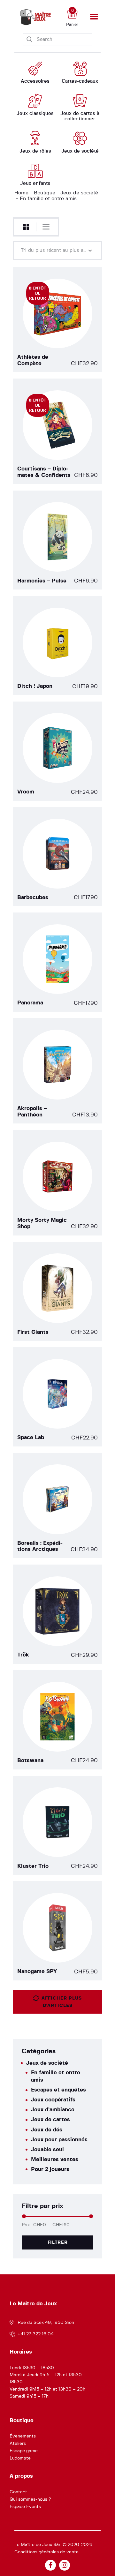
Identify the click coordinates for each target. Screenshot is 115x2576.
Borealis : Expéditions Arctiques (40, 1546)
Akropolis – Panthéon (32, 1112)
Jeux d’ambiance (53, 2110)
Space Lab (31, 1437)
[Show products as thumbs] (26, 227)
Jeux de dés (47, 2130)
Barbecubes (33, 897)
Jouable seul (47, 2149)
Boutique (45, 193)
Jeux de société (79, 193)
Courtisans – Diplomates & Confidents (44, 472)
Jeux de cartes (50, 2119)
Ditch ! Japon (35, 686)
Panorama (30, 1003)
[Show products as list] (46, 227)
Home (21, 193)
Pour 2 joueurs (50, 2169)
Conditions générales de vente (46, 2552)
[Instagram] (65, 2565)
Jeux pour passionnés (59, 2140)
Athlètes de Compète (33, 360)
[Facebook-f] (50, 2565)
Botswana (30, 1760)
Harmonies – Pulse (42, 581)
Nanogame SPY (37, 1971)
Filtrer (58, 2242)
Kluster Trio (33, 1866)
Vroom (26, 792)
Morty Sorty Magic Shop (42, 1223)
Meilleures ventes (55, 2159)
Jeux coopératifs (53, 2100)
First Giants (33, 1332)
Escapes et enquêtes (58, 2090)
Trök (23, 1655)
